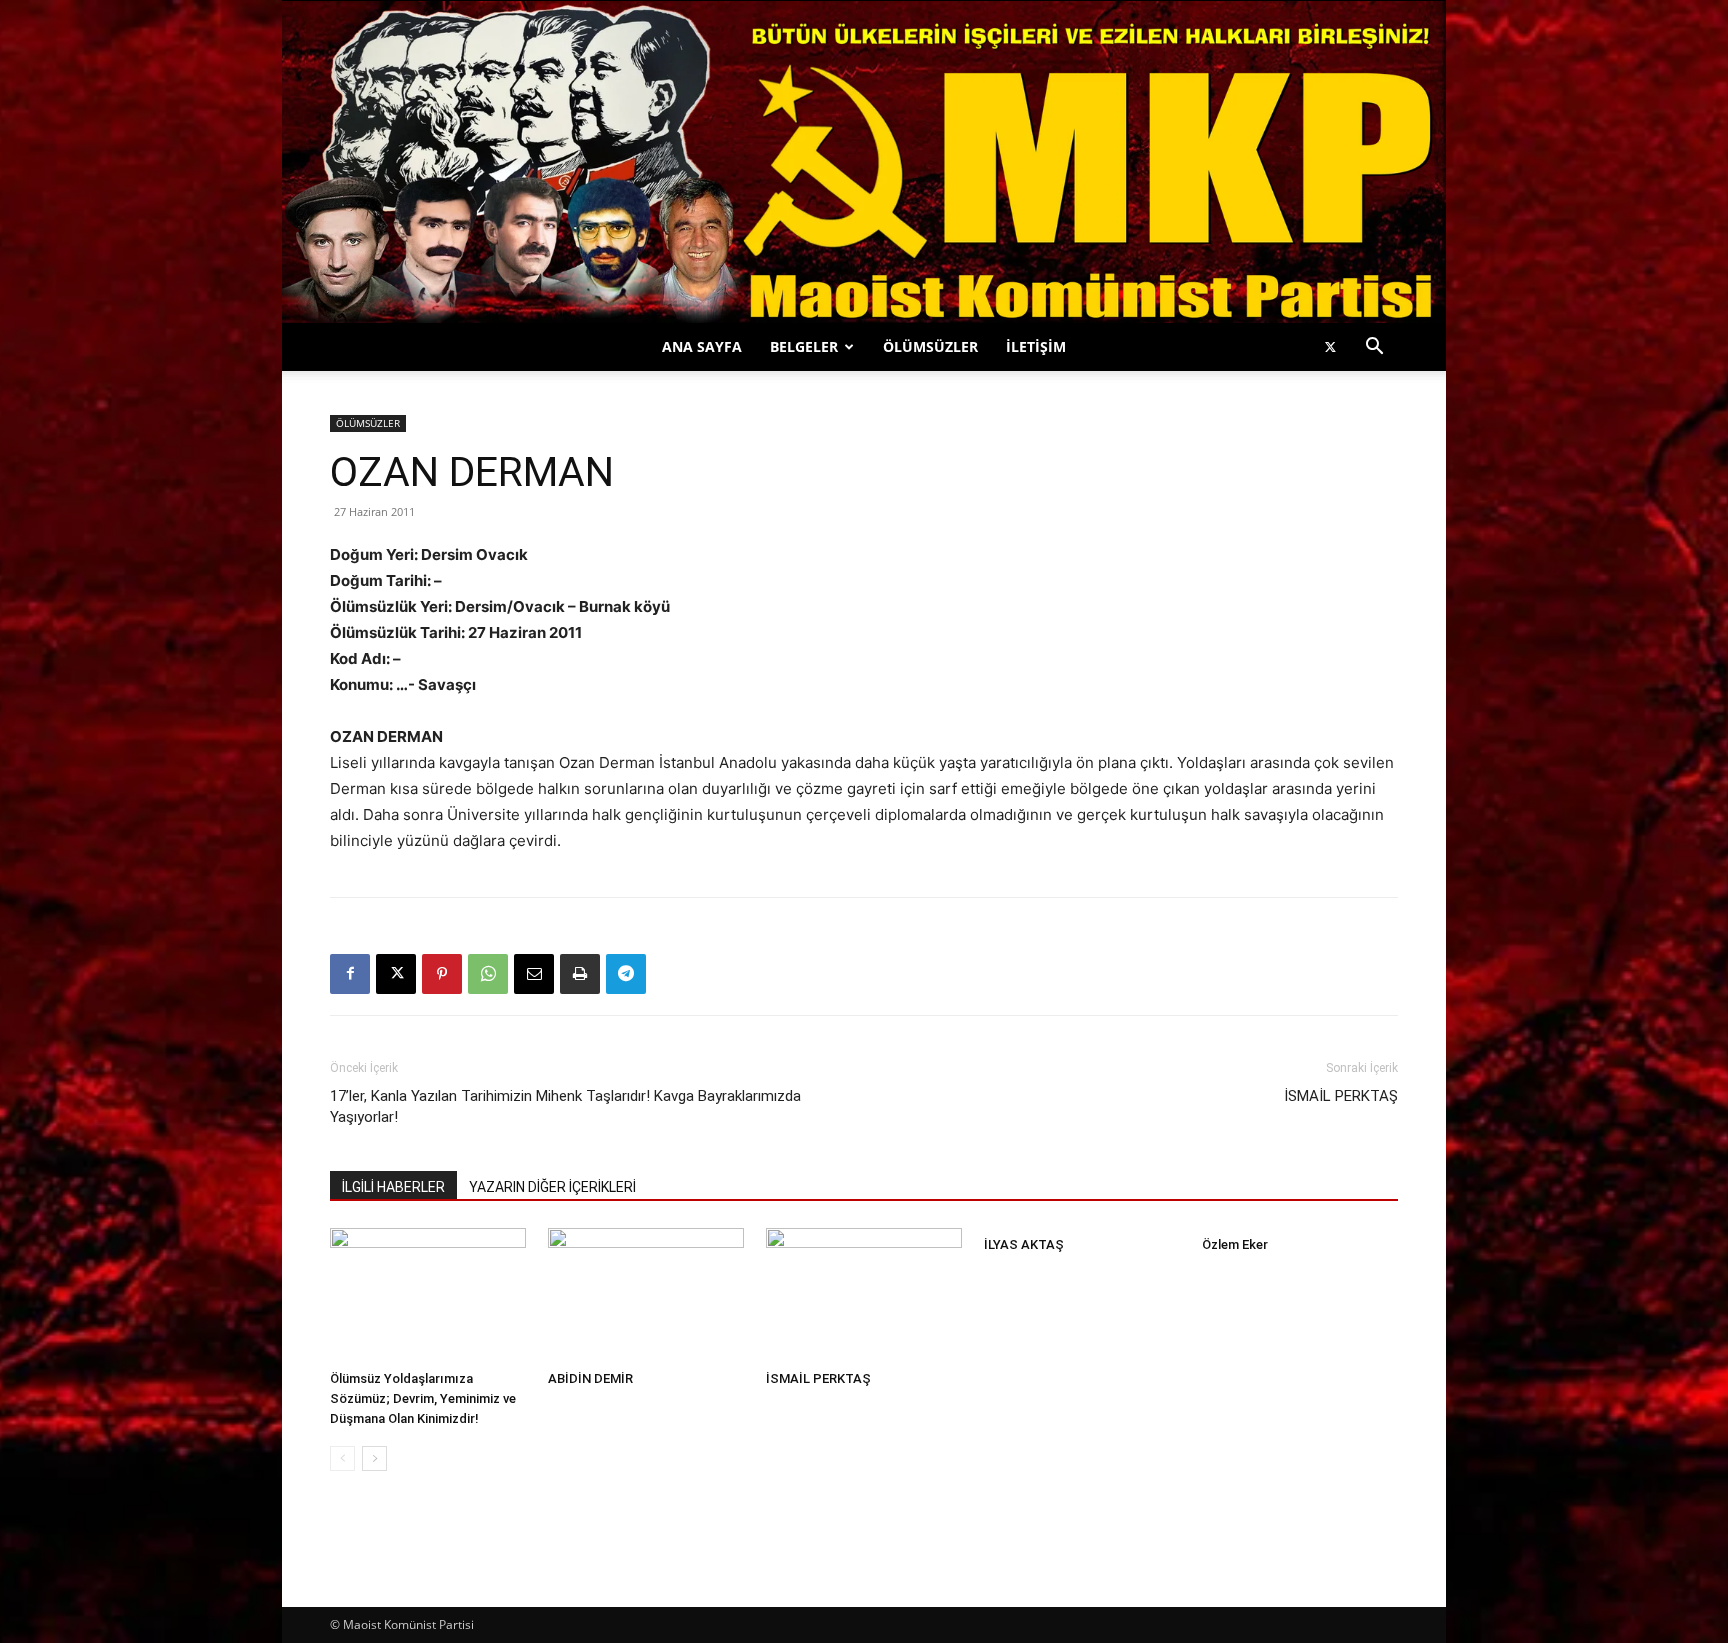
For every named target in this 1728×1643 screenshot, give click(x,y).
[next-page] (374, 1458)
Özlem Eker (1235, 1244)
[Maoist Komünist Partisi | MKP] (864, 162)
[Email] (534, 974)
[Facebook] (350, 974)
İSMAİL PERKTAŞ (1341, 1096)
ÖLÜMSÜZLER (930, 346)
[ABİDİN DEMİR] (646, 1295)
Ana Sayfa (702, 346)
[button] (1374, 348)
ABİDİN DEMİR (590, 1378)
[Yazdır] (580, 974)
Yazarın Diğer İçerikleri (552, 1187)
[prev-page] (342, 1458)
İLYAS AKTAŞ (1024, 1244)
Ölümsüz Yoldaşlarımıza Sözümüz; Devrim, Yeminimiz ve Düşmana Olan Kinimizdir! (423, 1398)
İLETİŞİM (1036, 346)
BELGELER (804, 346)
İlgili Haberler (393, 1187)
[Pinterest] (442, 974)
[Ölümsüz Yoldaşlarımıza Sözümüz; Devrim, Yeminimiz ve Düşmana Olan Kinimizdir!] (428, 1295)
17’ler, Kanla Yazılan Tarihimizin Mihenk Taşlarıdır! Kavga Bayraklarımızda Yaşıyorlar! (565, 1106)
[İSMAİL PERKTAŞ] (864, 1295)
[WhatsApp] (488, 974)
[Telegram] (626, 974)
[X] (1330, 347)
